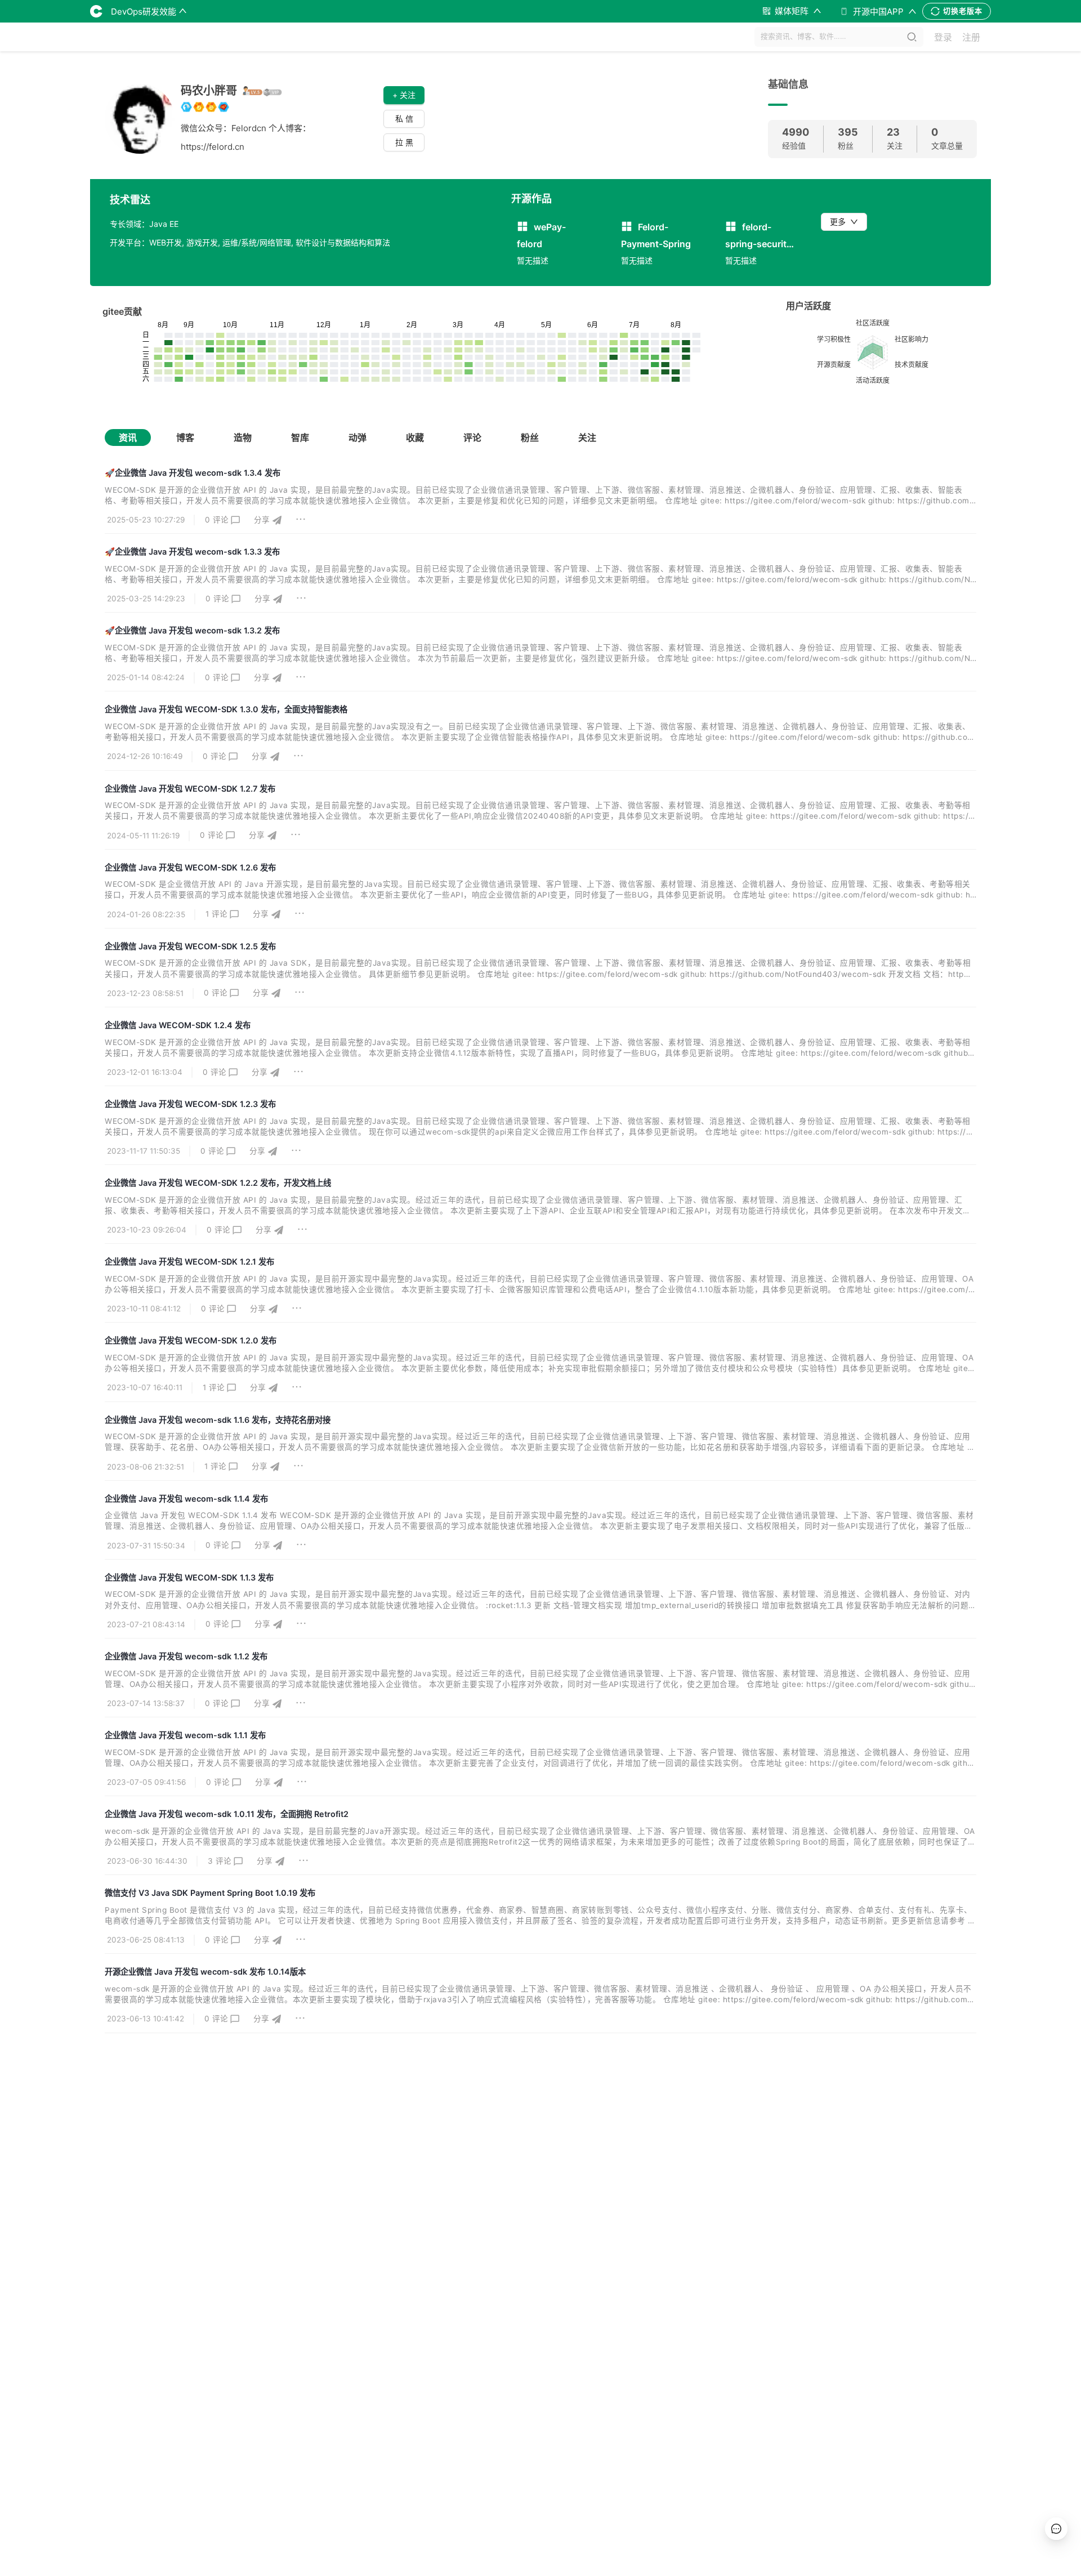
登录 (943, 37)
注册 (971, 37)
